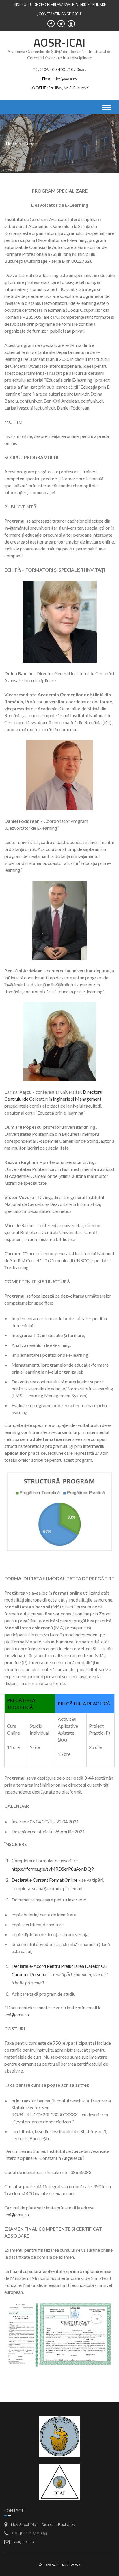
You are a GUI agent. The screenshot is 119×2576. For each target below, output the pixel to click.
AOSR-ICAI (59, 42)
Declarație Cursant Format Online (44, 1880)
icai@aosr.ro (17, 2014)
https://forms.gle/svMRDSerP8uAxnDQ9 (53, 1869)
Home (11, 144)
